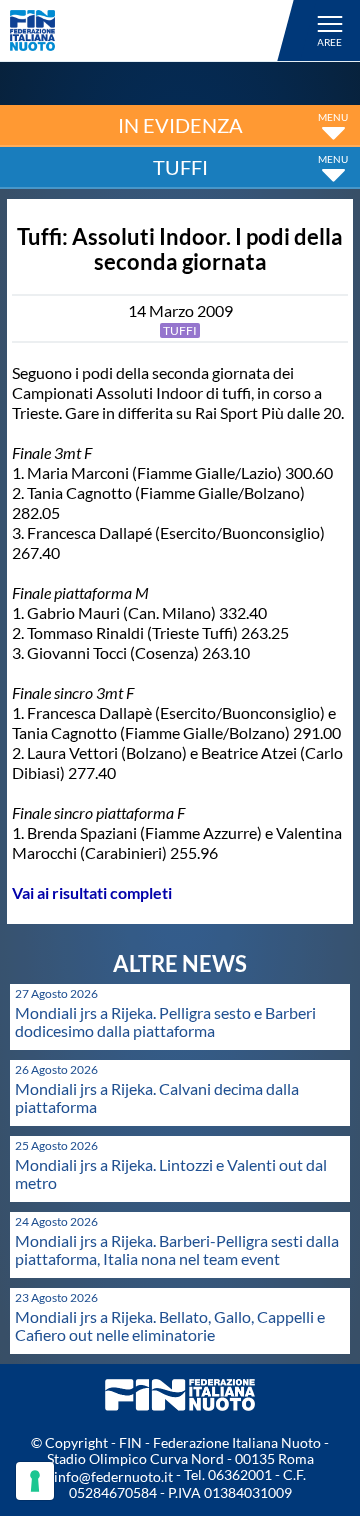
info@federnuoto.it (113, 1476)
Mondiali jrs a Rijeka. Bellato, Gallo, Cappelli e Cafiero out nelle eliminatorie (170, 1325)
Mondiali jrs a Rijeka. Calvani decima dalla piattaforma (157, 1097)
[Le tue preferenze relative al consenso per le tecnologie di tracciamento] (35, 1481)
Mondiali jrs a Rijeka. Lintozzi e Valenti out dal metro (171, 1173)
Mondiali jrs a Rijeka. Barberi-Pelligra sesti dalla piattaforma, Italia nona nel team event (177, 1249)
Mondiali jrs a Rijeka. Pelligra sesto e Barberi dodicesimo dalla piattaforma (165, 1021)
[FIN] (155, 30)
